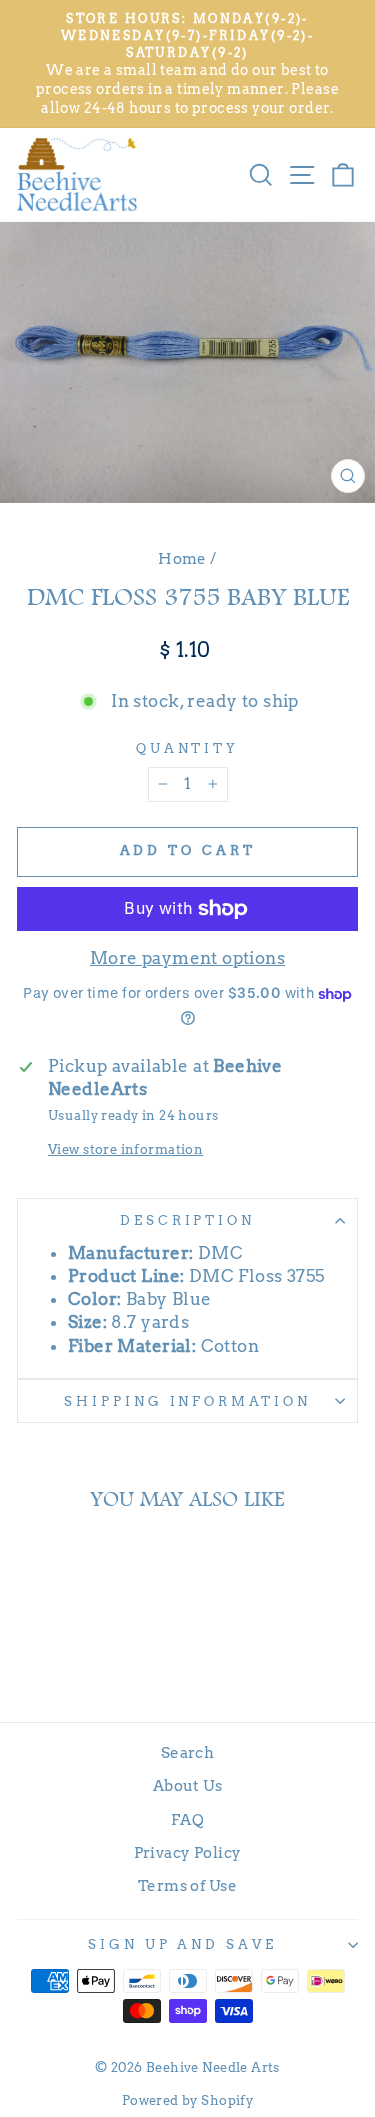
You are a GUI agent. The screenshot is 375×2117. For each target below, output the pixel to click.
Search (187, 1752)
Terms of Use (187, 1885)
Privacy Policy (188, 1852)
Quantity (188, 748)
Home (182, 558)
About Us (187, 1785)
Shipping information (188, 1401)
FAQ (187, 1819)
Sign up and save (183, 1944)
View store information (125, 1149)
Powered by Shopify (187, 2100)
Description (188, 1220)
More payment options (187, 958)
